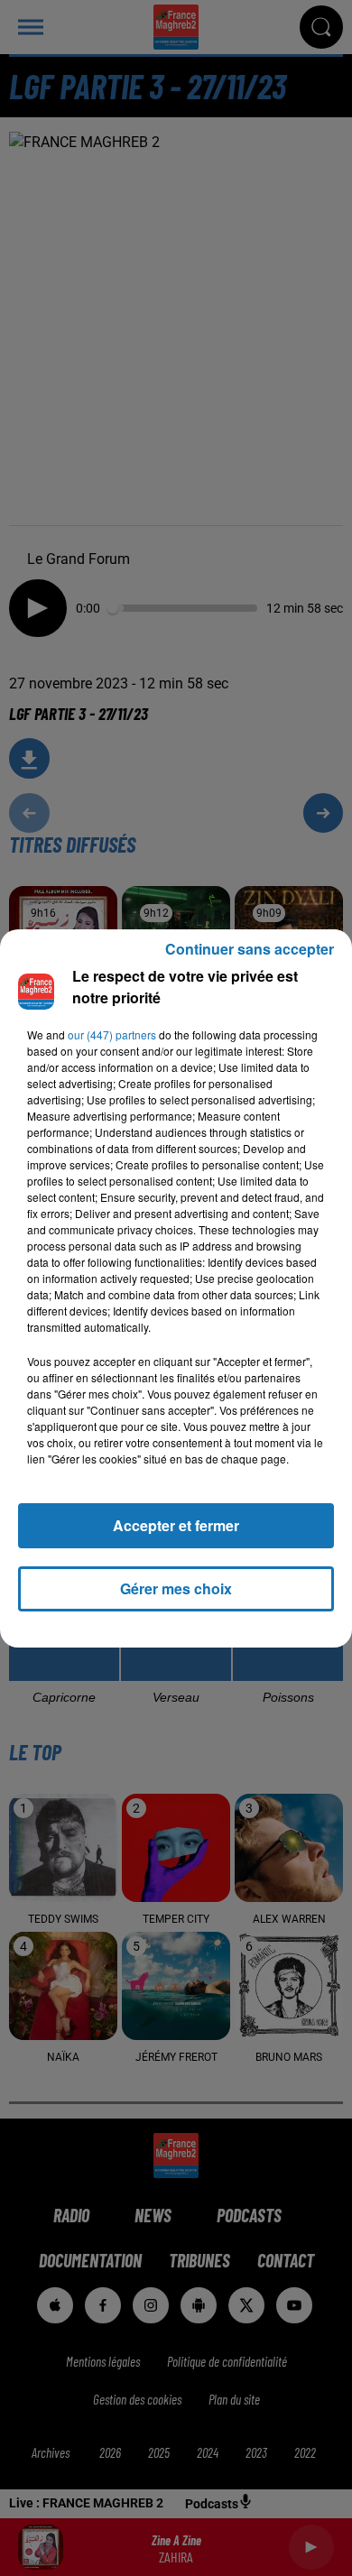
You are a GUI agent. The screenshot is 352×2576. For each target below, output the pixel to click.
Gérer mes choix (176, 1588)
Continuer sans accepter (250, 949)
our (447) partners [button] (112, 1034)
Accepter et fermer (176, 1525)
